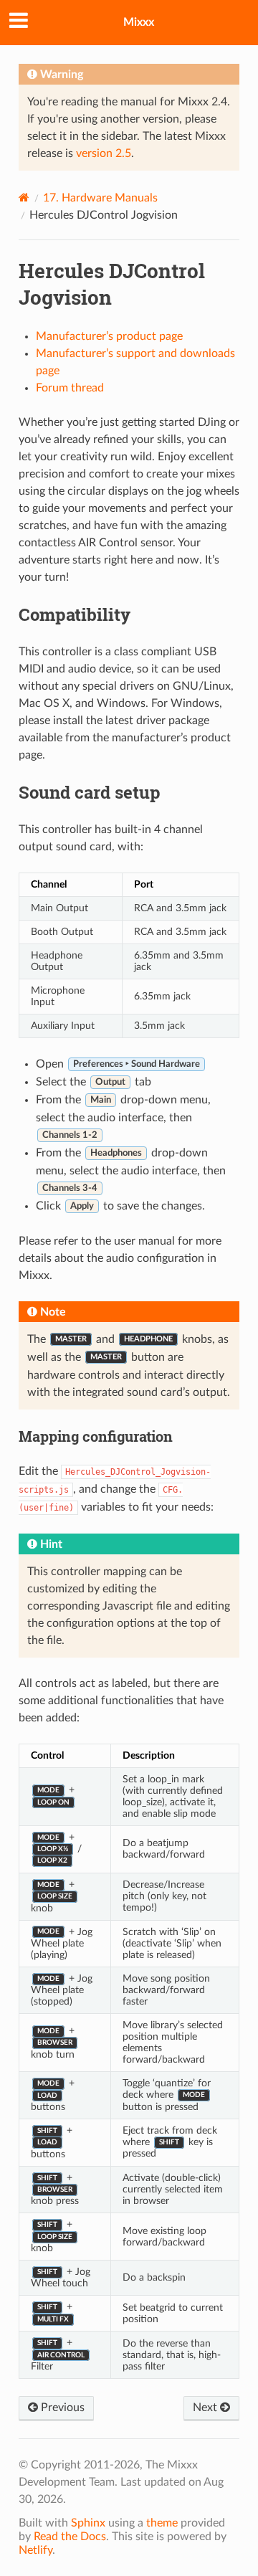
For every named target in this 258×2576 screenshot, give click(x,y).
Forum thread (70, 388)
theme (162, 2523)
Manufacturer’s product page (109, 336)
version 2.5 (104, 153)
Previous (61, 2408)
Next (206, 2408)
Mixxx (139, 22)
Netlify (35, 2550)
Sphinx (88, 2523)
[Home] (24, 198)
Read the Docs (70, 2537)
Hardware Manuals (100, 198)
